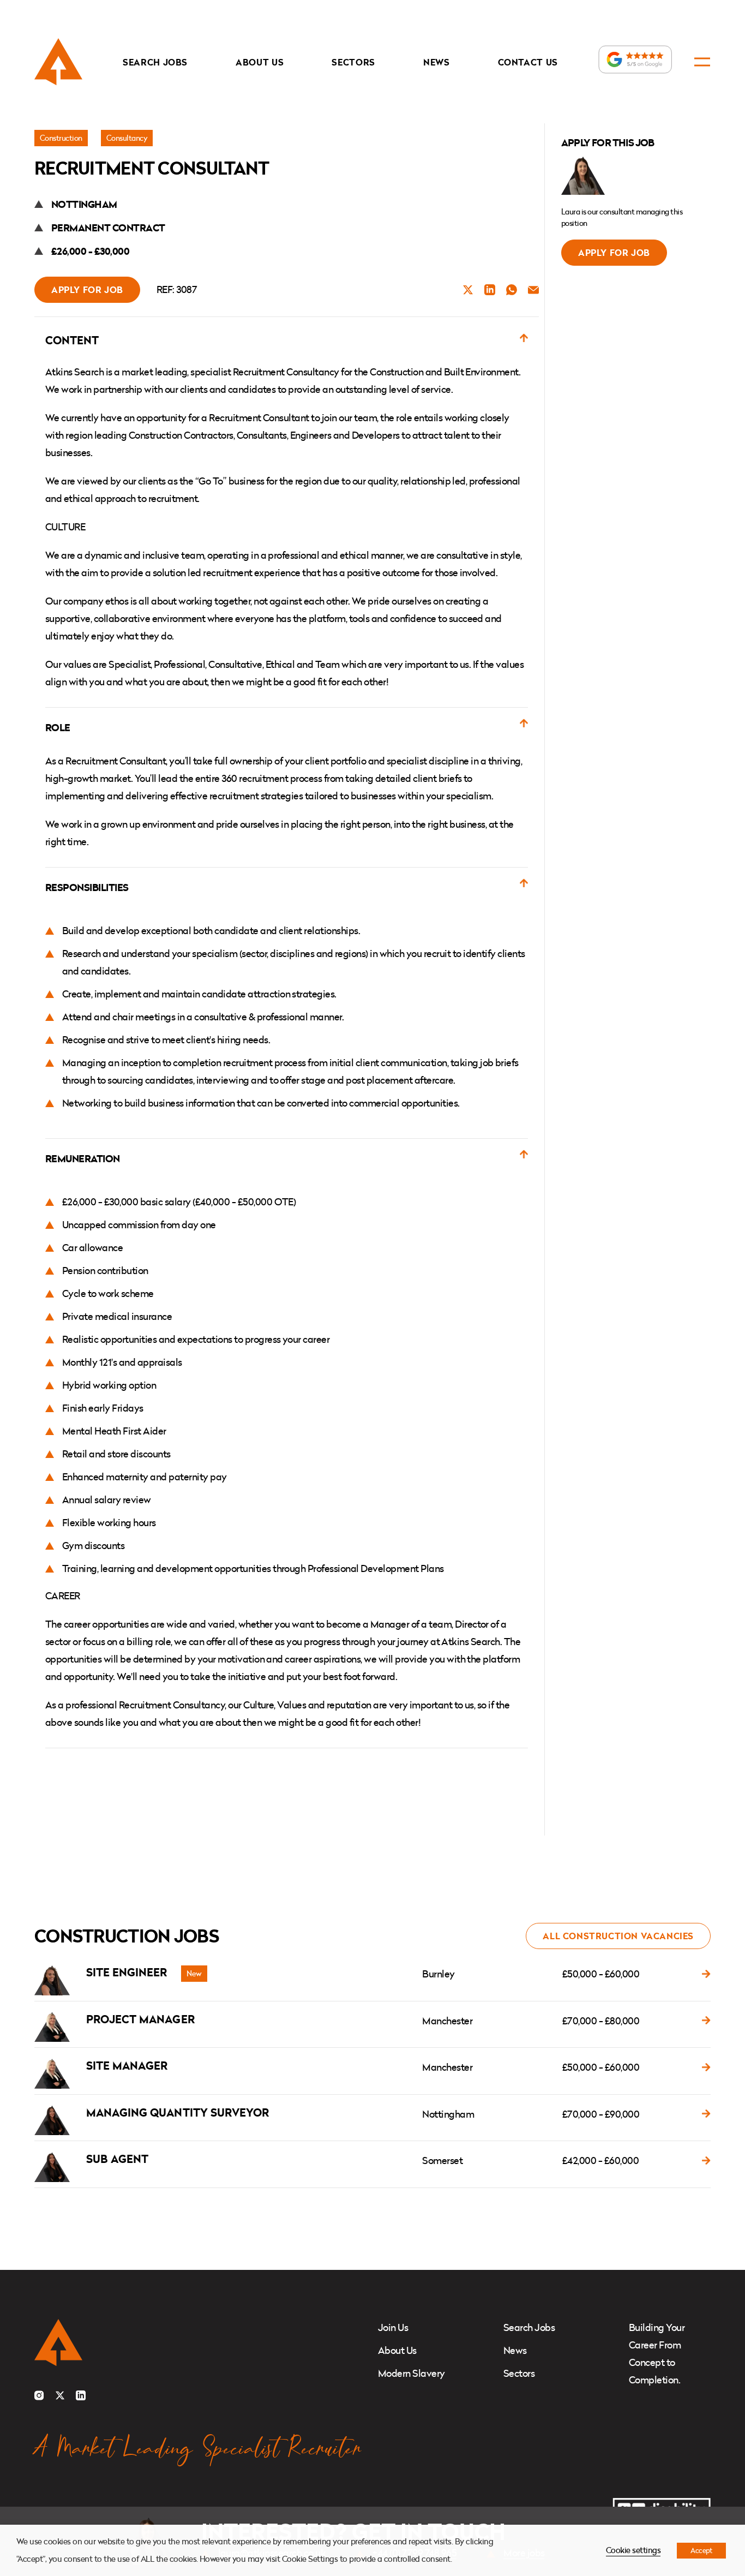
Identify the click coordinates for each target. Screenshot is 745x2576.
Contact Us (528, 62)
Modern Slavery (411, 2373)
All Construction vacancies (618, 1936)
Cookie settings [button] (633, 2550)
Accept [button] (701, 2550)
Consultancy (127, 138)
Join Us (393, 2327)
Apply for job (87, 290)
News (437, 62)
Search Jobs (155, 62)
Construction (61, 138)
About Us (260, 62)
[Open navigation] (702, 62)
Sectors (353, 62)
